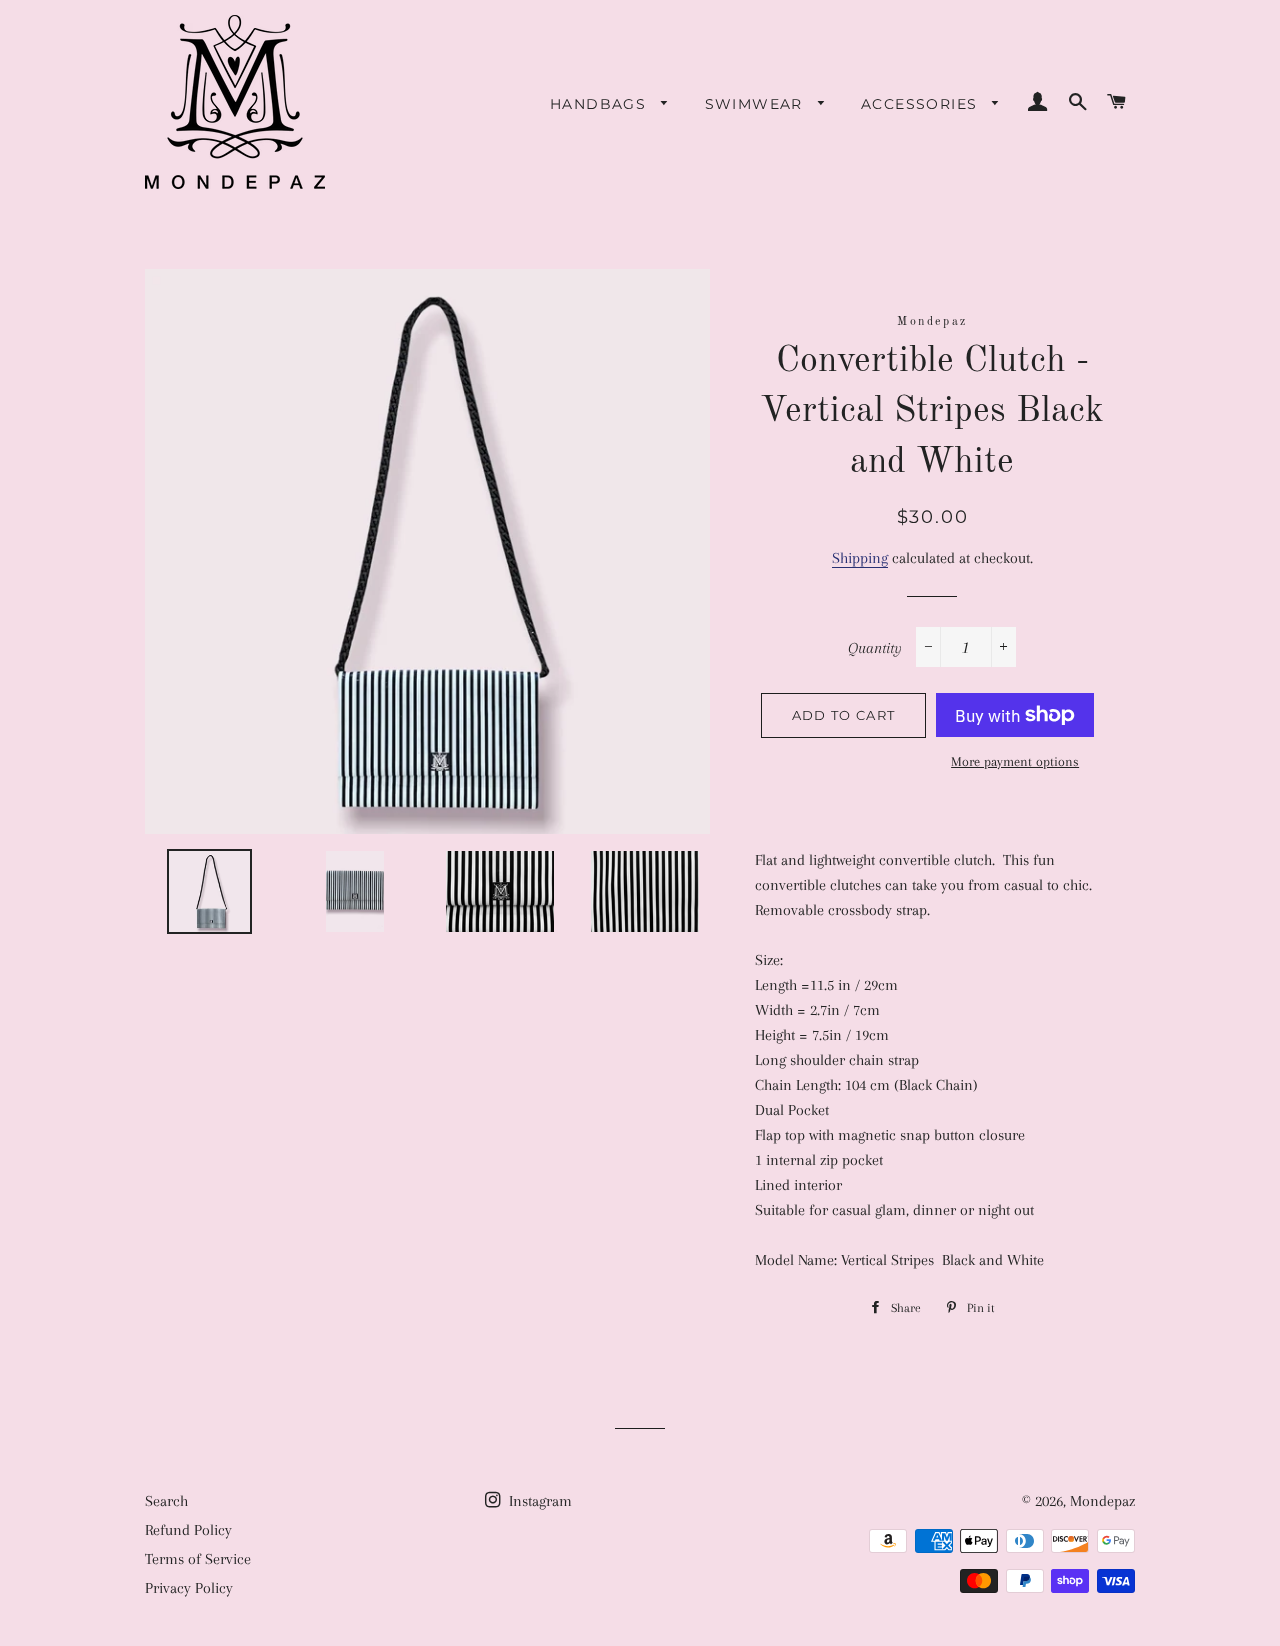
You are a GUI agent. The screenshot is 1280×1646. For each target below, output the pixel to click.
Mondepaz (1102, 1501)
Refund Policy (188, 1530)
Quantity (875, 648)
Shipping (860, 558)
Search (166, 1501)
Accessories (922, 104)
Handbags (601, 104)
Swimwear (757, 104)
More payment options (1015, 761)
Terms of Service (198, 1559)
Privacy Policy (189, 1588)
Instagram (538, 1501)
